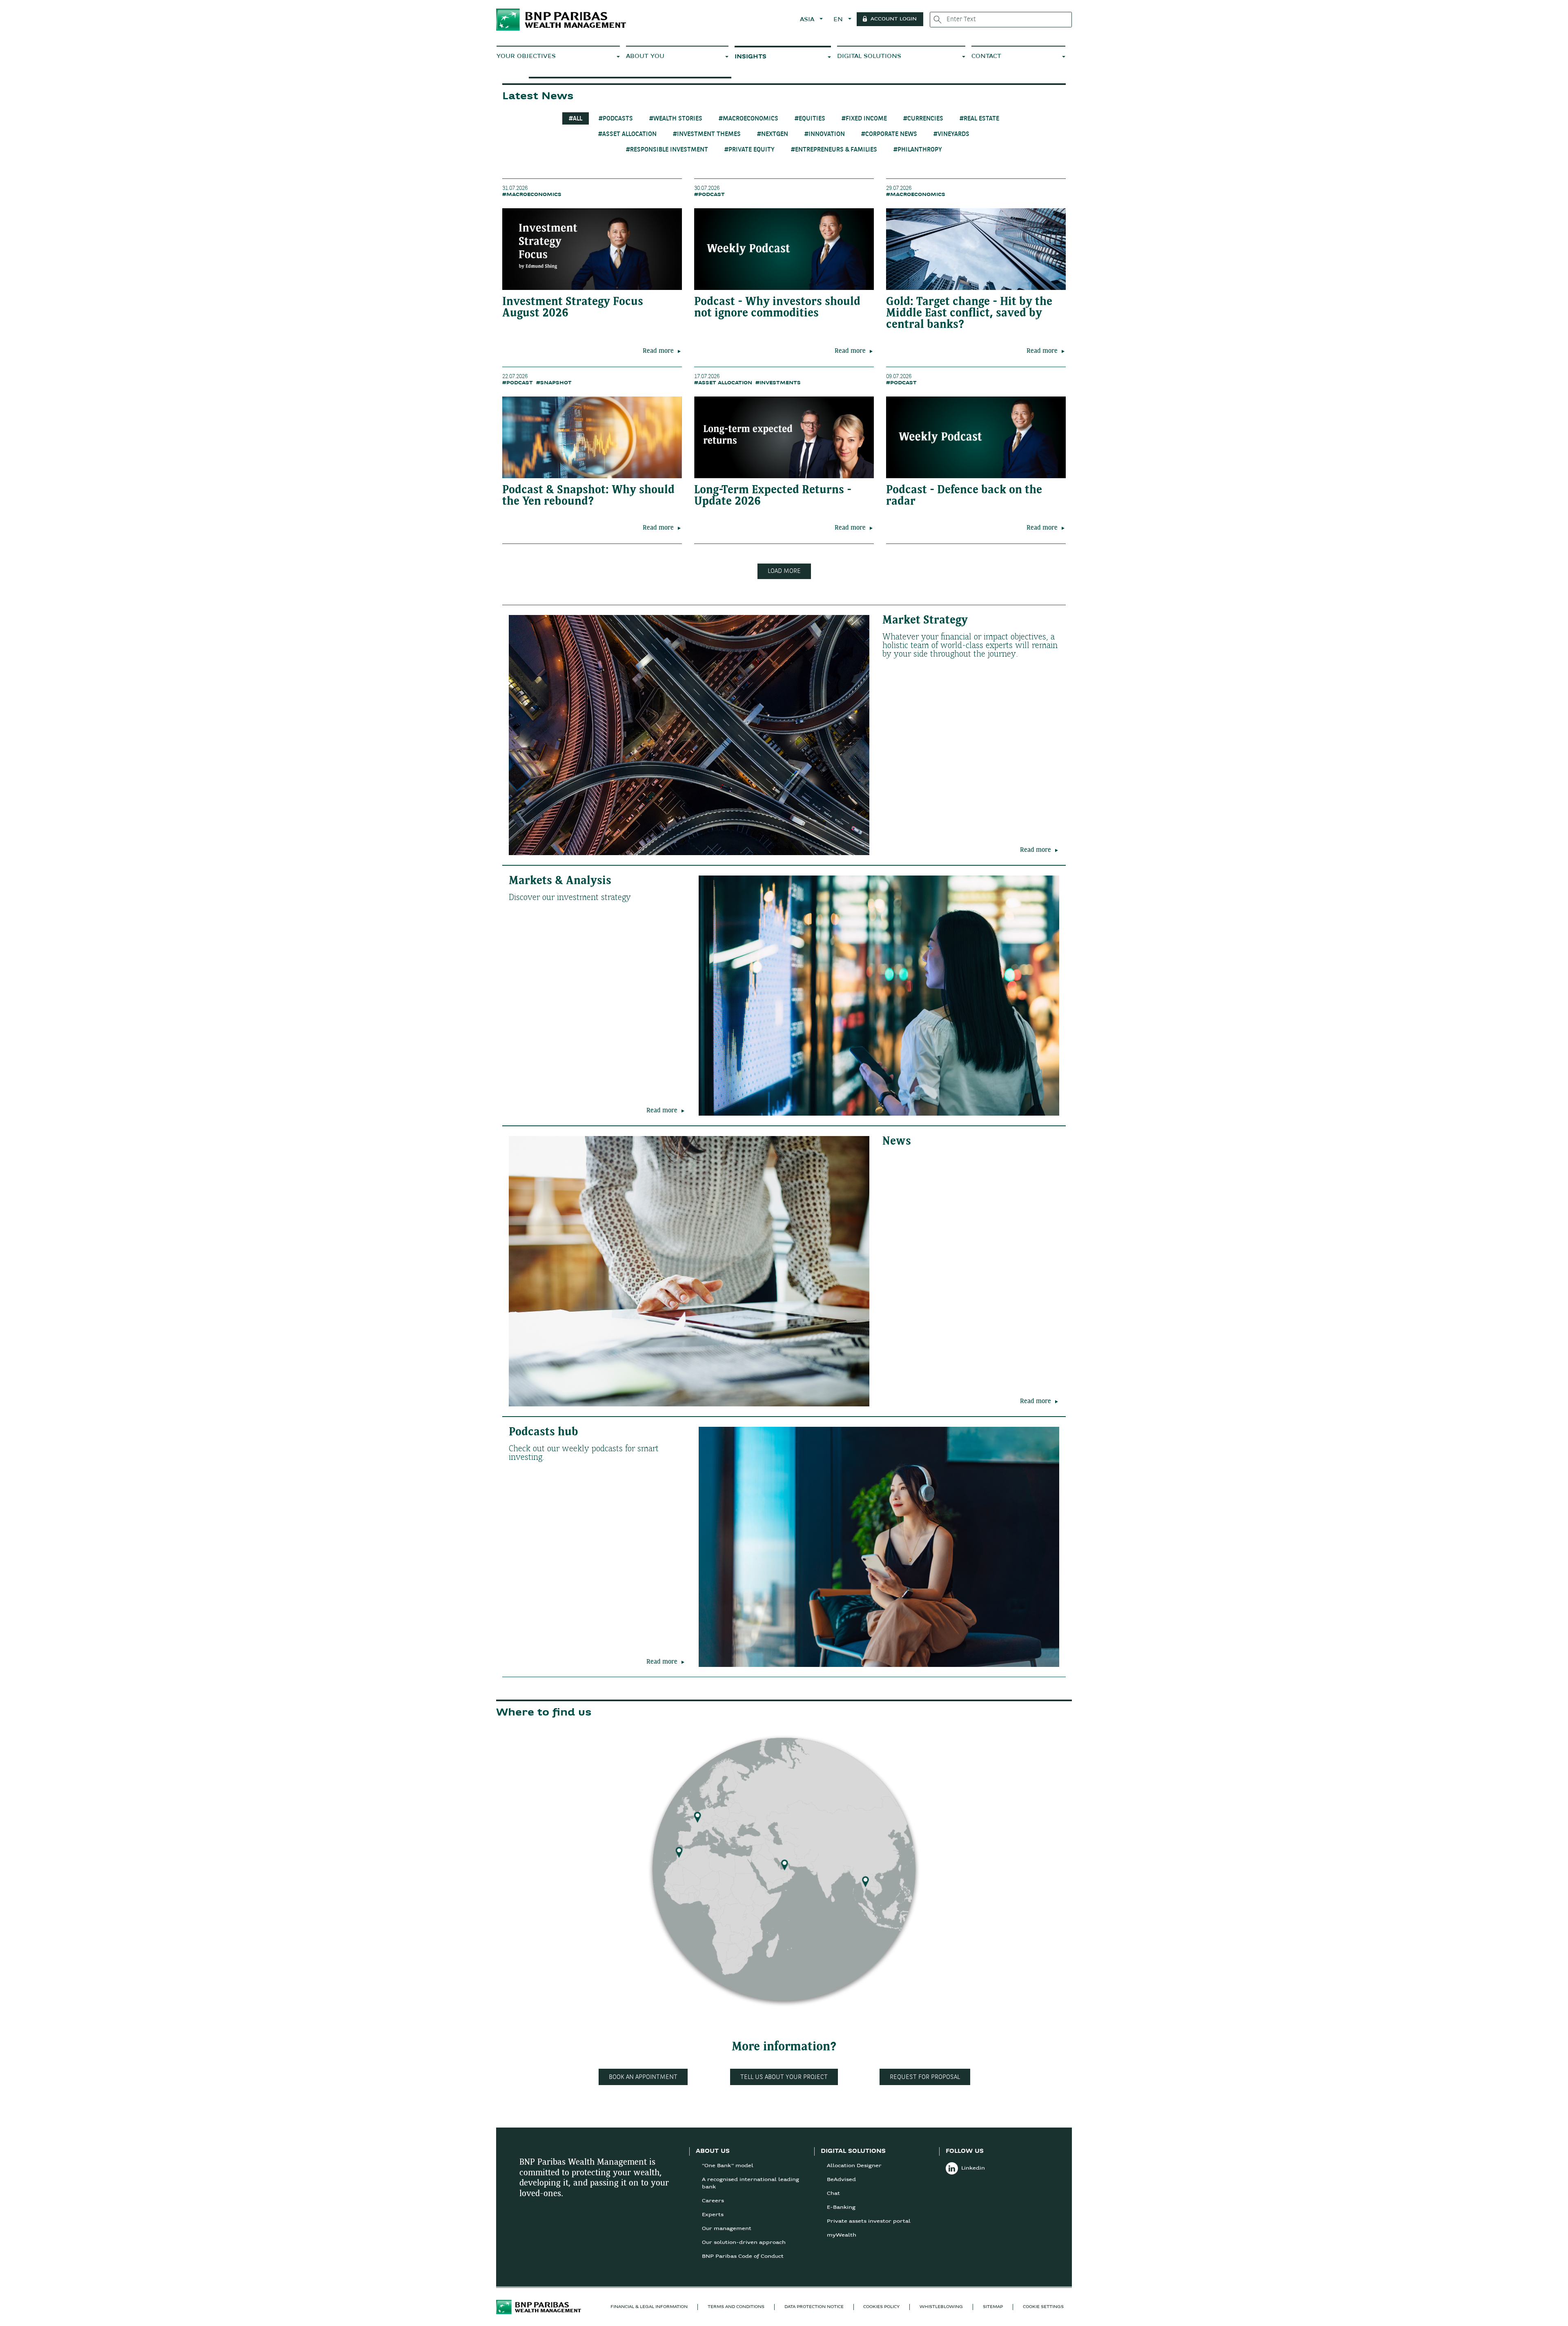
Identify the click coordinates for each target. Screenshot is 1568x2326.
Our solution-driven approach (744, 2243)
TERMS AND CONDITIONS (736, 2307)
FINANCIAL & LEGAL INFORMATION (649, 2307)
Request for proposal (925, 2077)
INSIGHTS (751, 57)
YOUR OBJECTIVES (526, 57)
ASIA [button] (808, 20)
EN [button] (839, 20)
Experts (713, 2215)
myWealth (842, 2235)
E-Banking (841, 2208)
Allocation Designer (854, 2166)
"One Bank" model (728, 2166)
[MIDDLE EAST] (785, 1863)
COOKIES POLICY (881, 2307)
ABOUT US (713, 2151)
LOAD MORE (784, 571)
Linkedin (973, 2168)
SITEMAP (993, 2307)
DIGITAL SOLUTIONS (869, 57)
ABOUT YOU (645, 57)
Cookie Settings (1043, 2307)
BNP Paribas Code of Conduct (743, 2257)
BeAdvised (841, 2180)
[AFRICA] (679, 1850)
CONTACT (986, 57)
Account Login (894, 19)
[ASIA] (865, 1879)
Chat (833, 2194)
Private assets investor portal (869, 2221)
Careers (713, 2201)
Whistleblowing (941, 2307)
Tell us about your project (784, 2077)
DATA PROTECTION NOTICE (814, 2307)
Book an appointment (643, 2077)
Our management (727, 2229)
